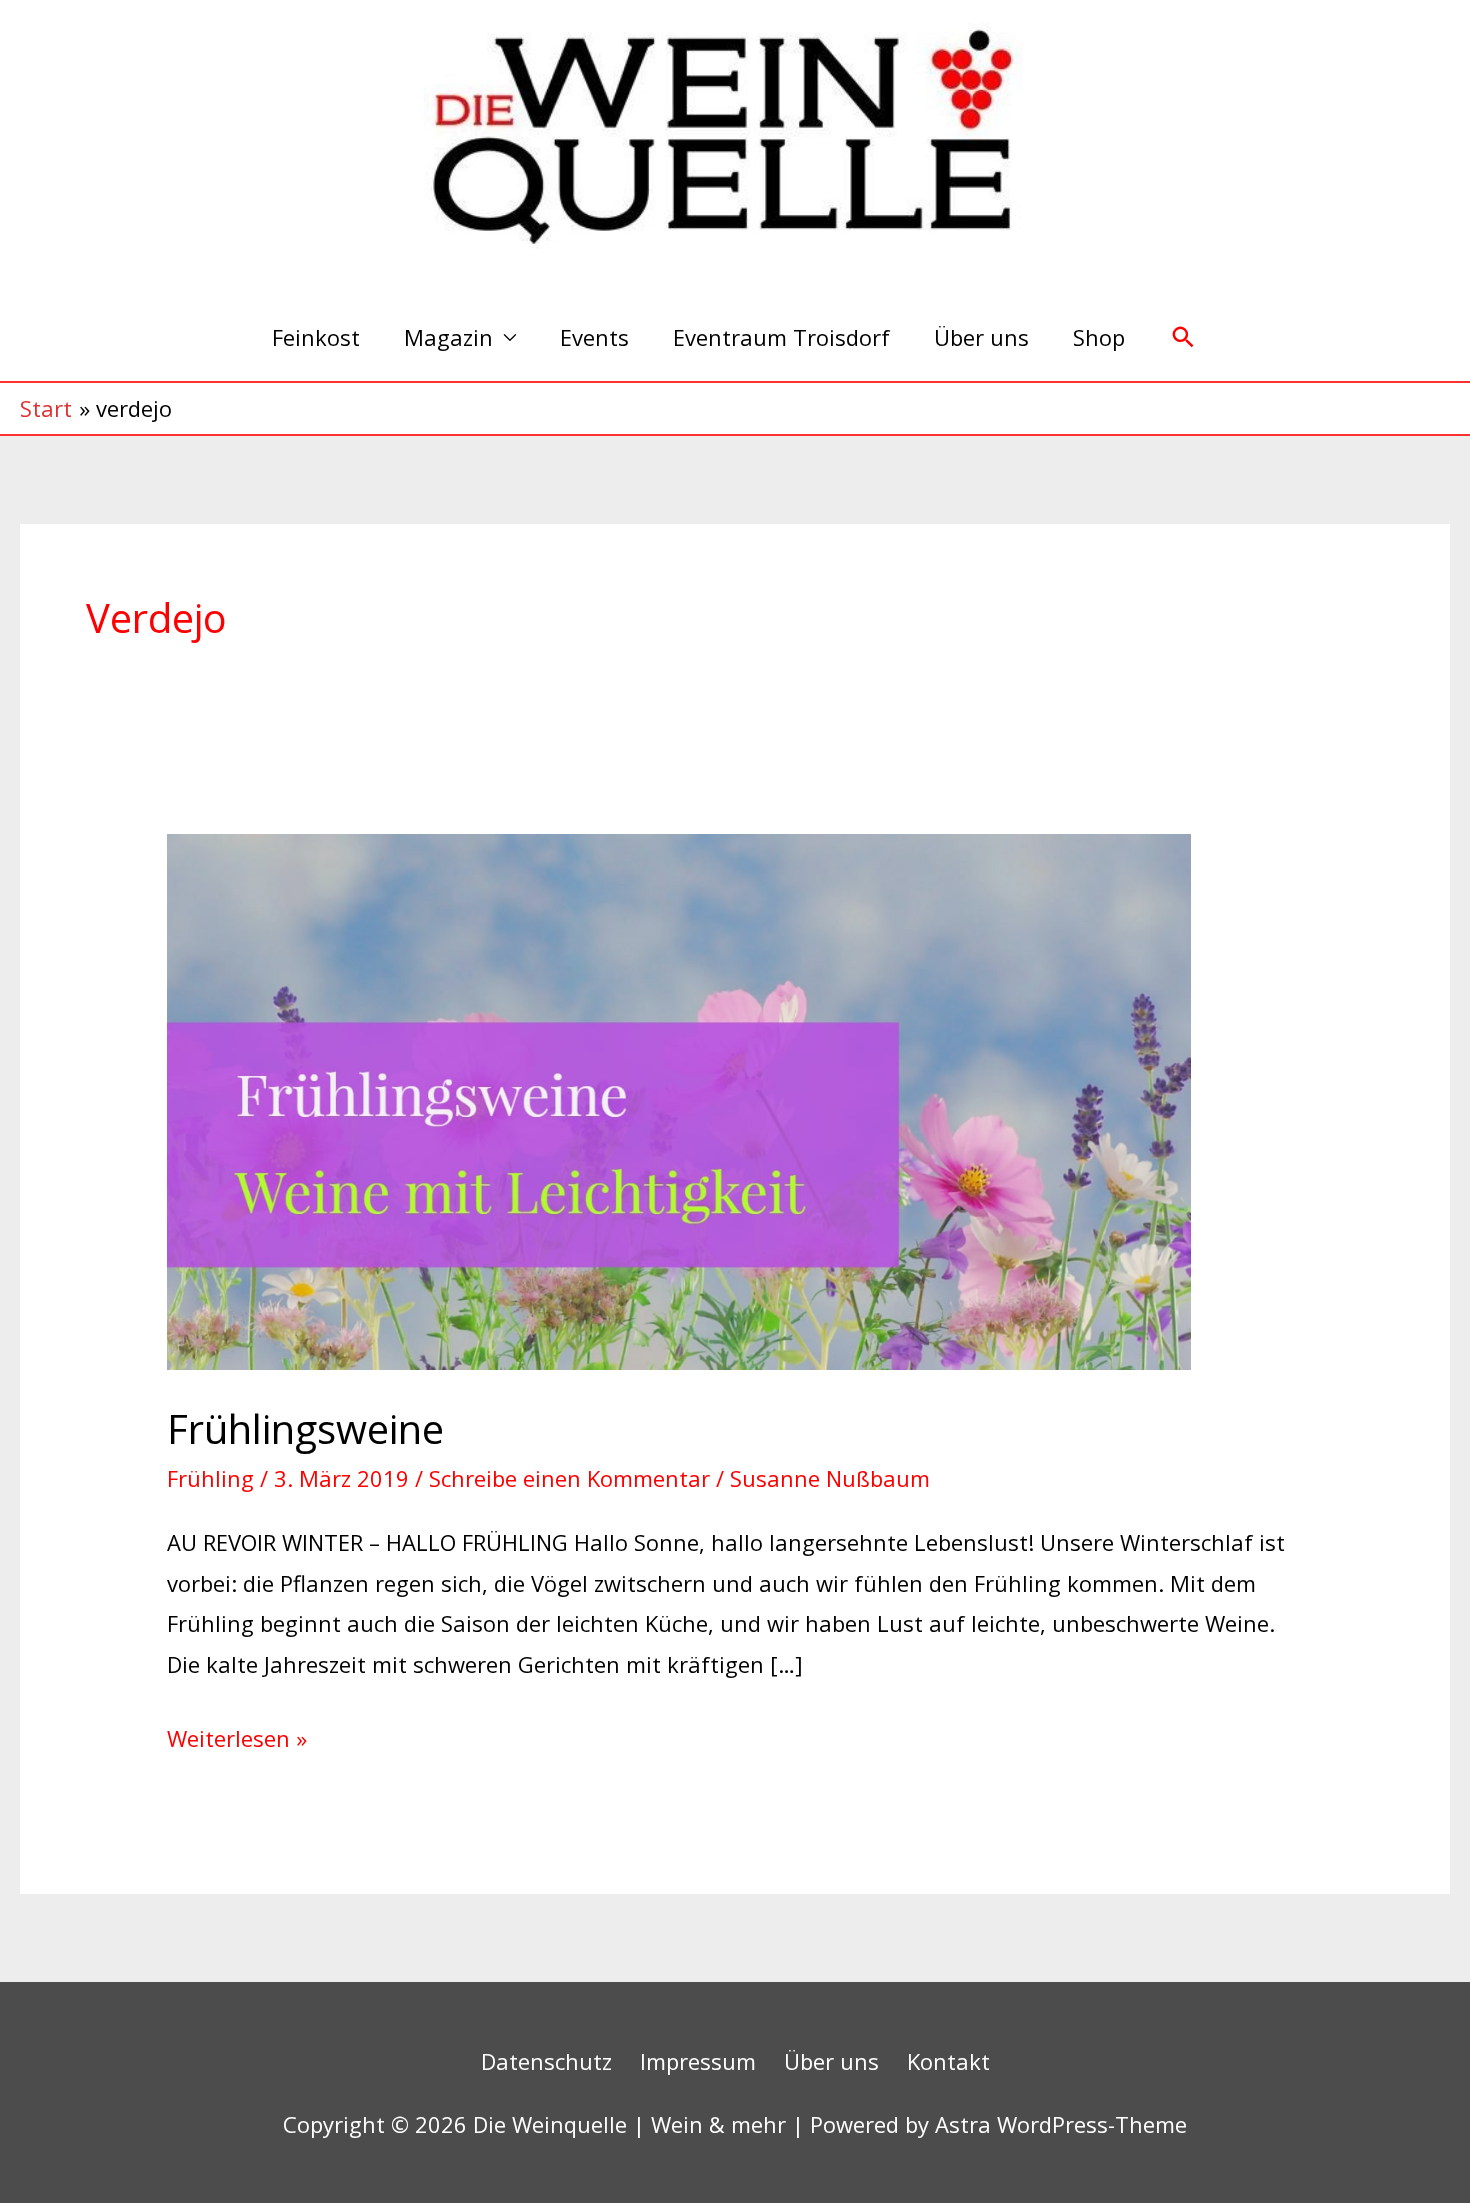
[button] (1183, 337)
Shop (1099, 337)
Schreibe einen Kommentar (569, 1478)
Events (594, 337)
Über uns (981, 337)
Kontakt (948, 2061)
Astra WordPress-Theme (1061, 2124)
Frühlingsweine (305, 1428)
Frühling (210, 1478)
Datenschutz (546, 2061)
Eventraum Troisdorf (781, 337)
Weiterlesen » (237, 1735)
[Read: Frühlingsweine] (679, 1099)
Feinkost (316, 337)
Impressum (698, 2061)
